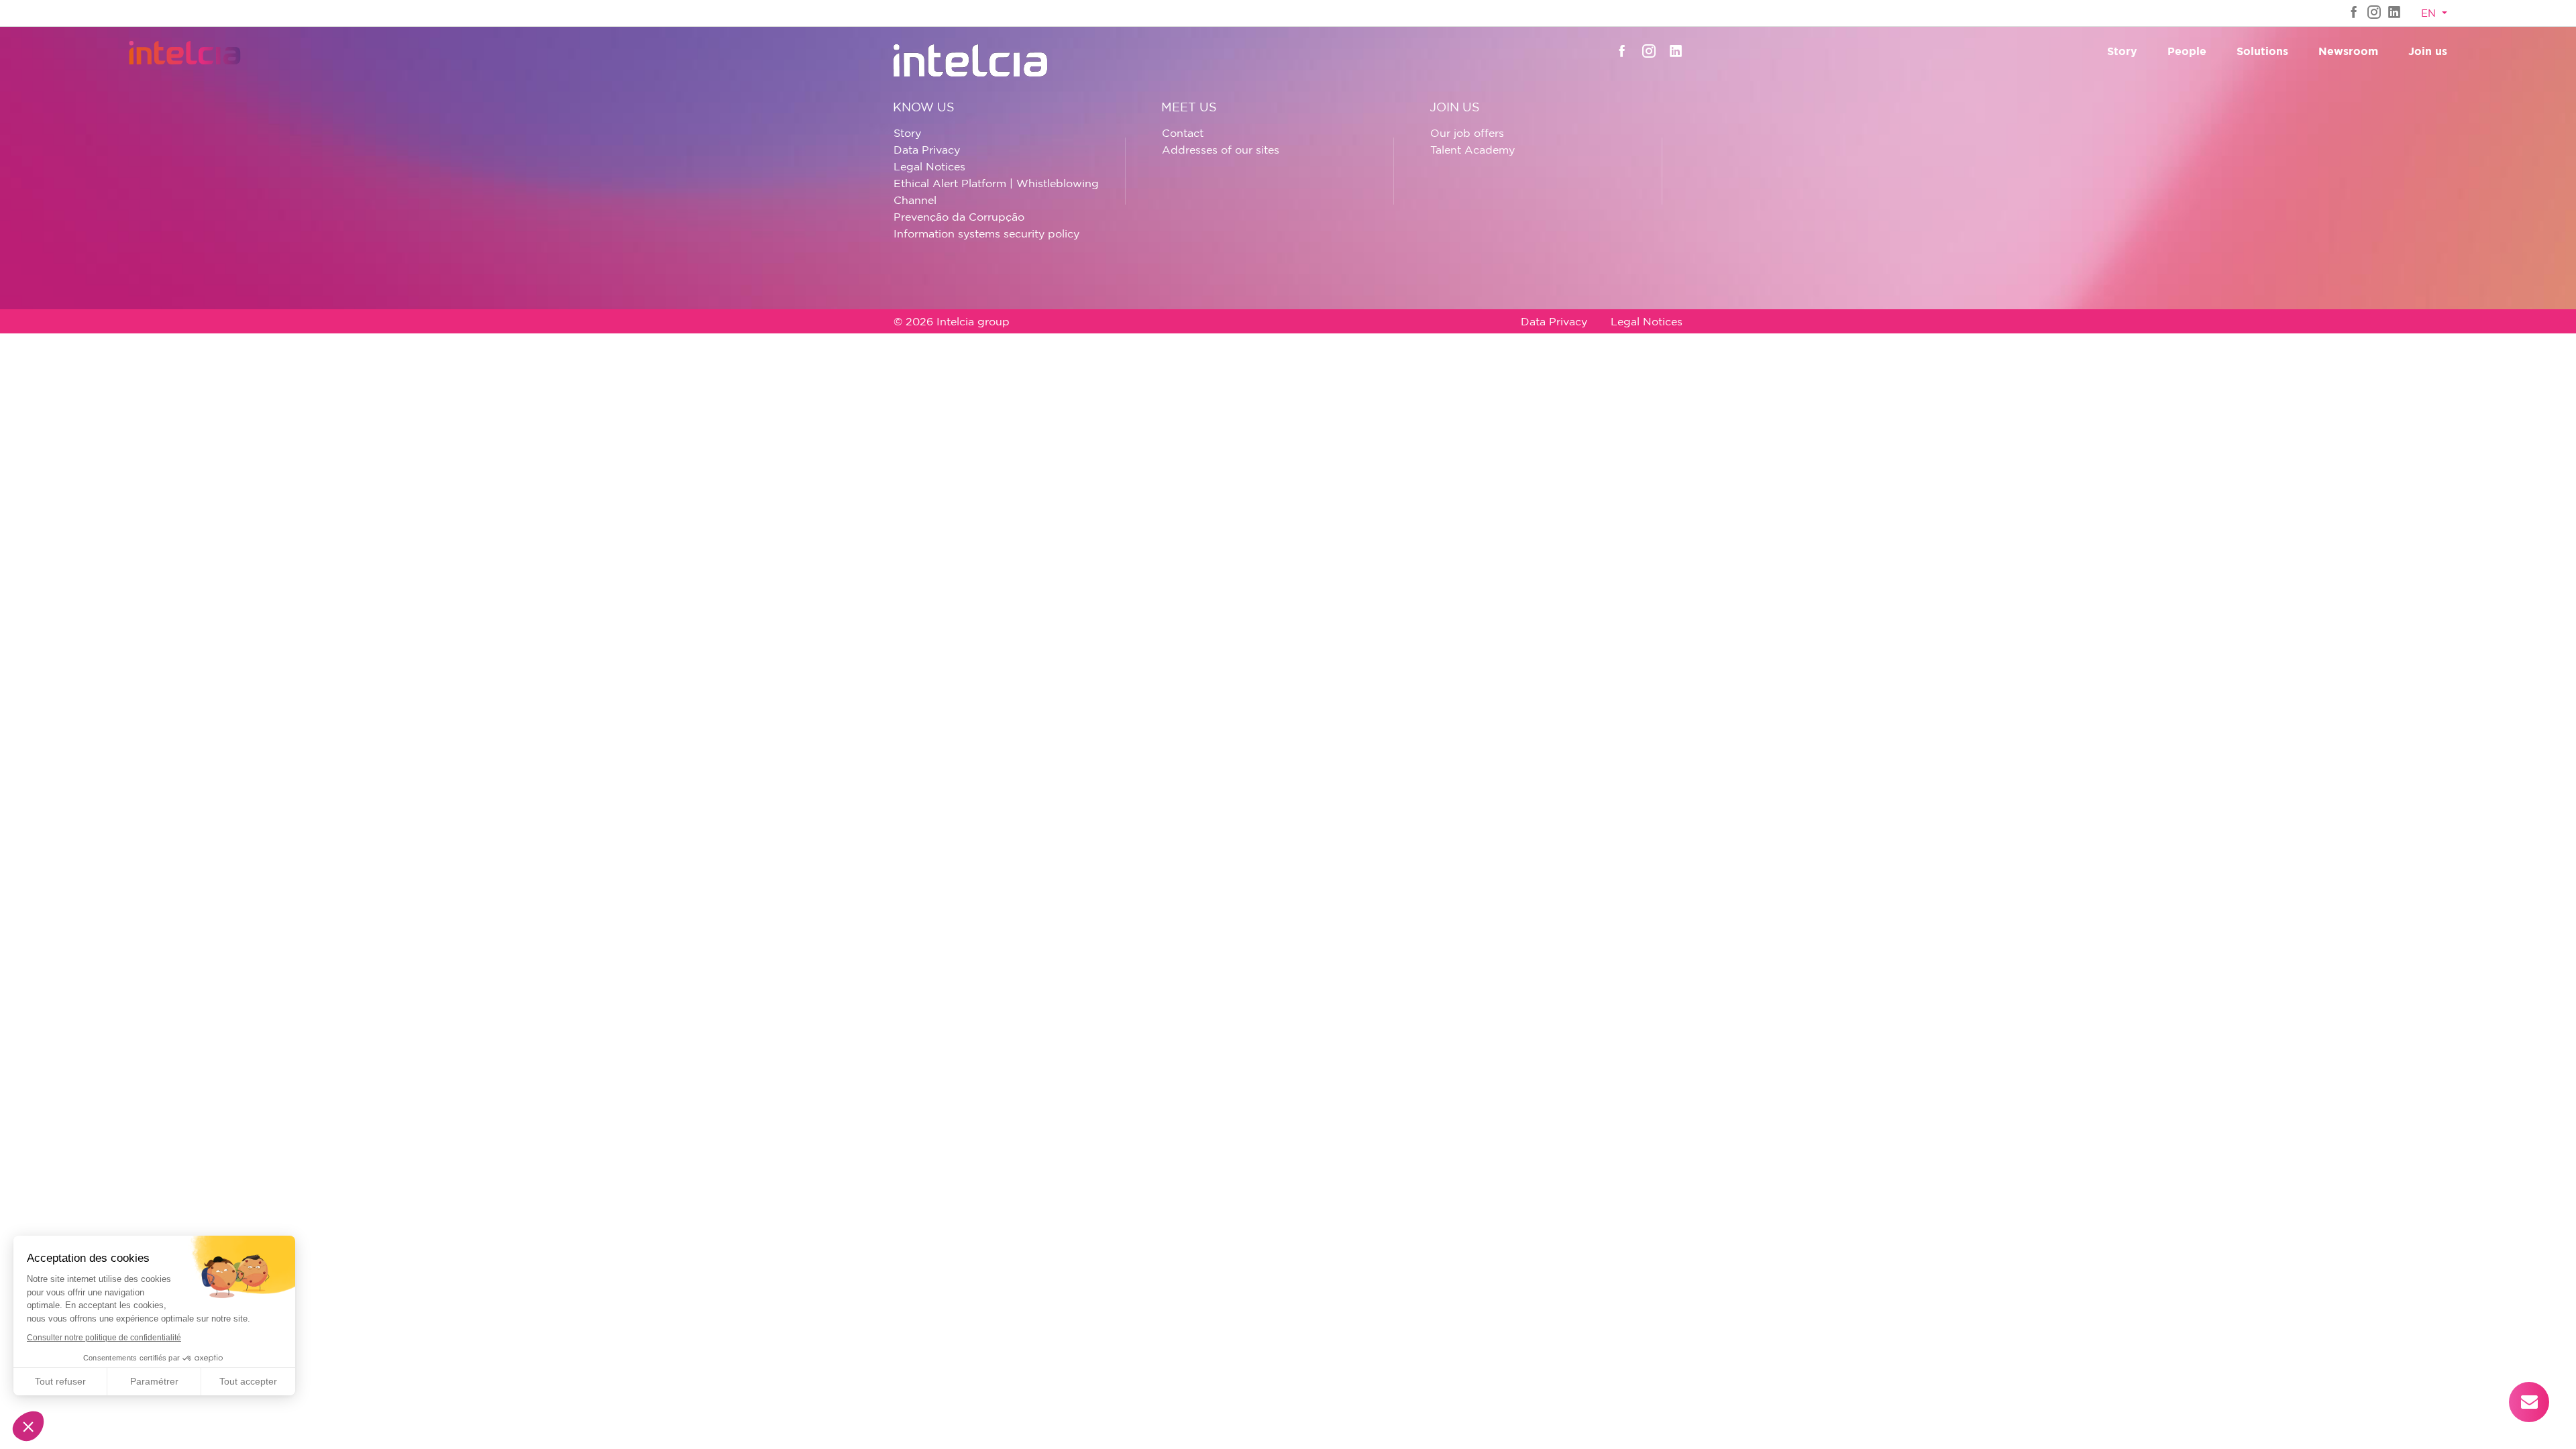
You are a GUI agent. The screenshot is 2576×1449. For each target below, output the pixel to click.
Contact (1183, 133)
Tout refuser (60, 1381)
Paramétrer (154, 1381)
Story (2122, 51)
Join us (2428, 51)
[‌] (2354, 12)
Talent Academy (1472, 150)
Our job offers (1467, 133)
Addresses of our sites (1221, 150)
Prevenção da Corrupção (959, 217)
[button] (28, 1426)
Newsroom (2348, 51)
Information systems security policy (986, 233)
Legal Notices (929, 166)
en (2430, 13)
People (2187, 51)
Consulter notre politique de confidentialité (104, 1338)
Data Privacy (927, 150)
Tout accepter (248, 1381)
